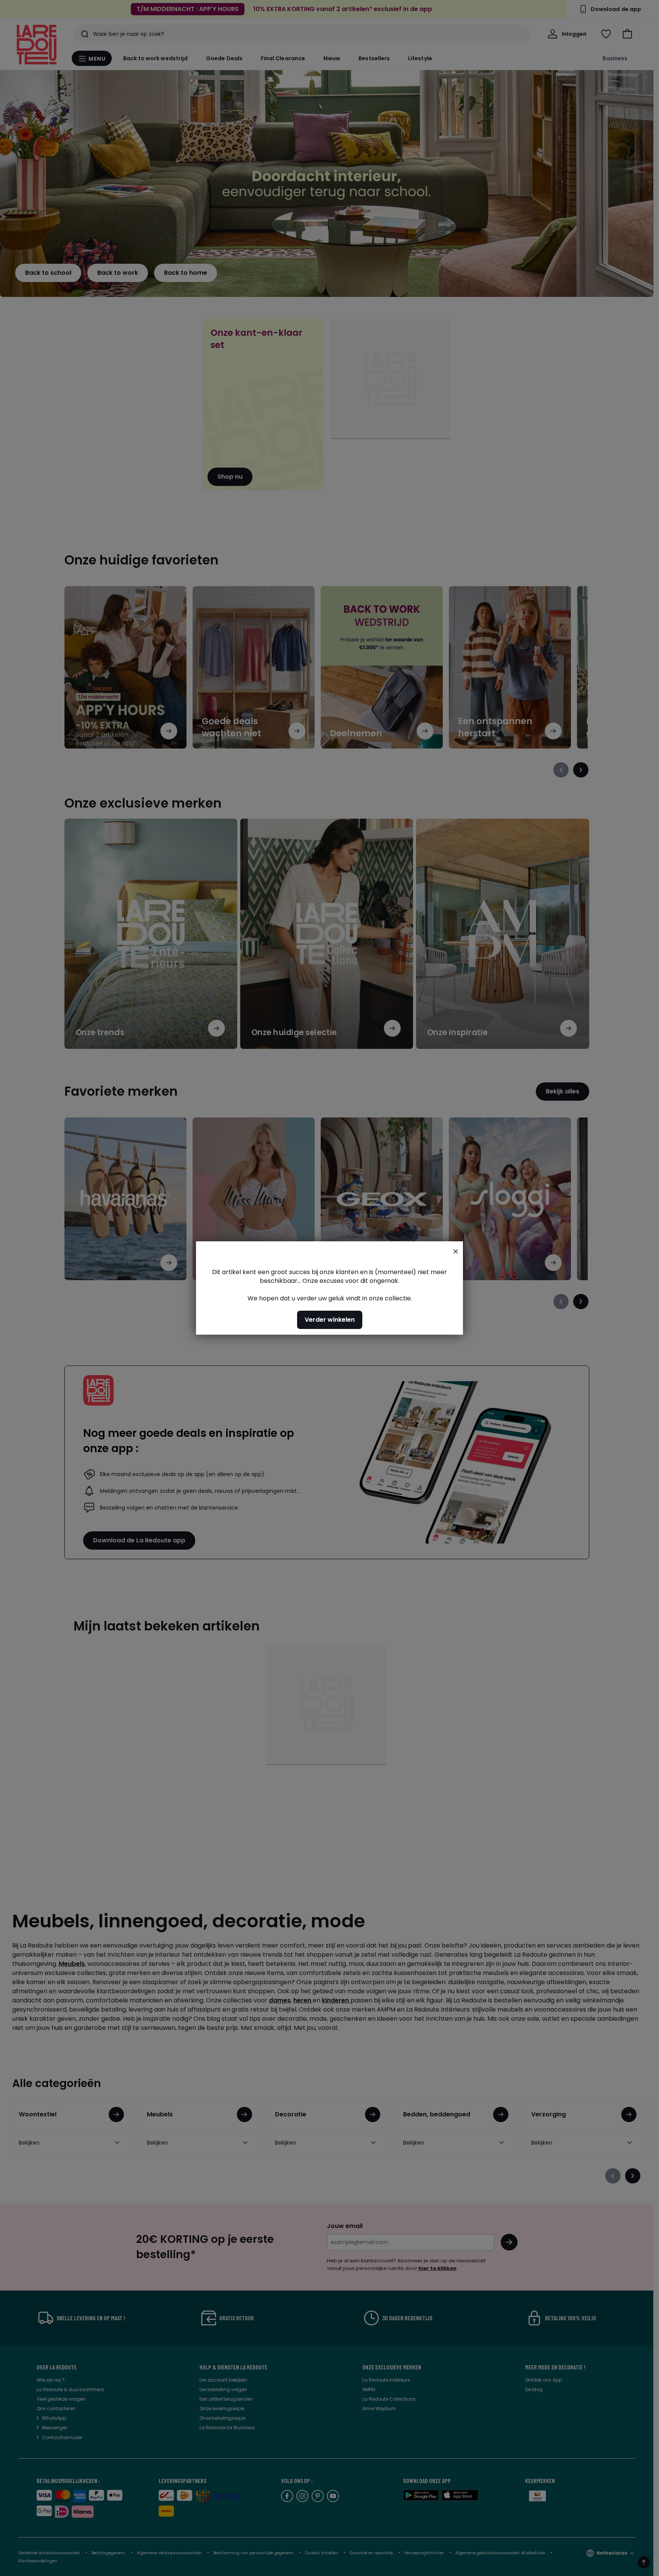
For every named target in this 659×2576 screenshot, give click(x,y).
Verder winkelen (330, 1320)
